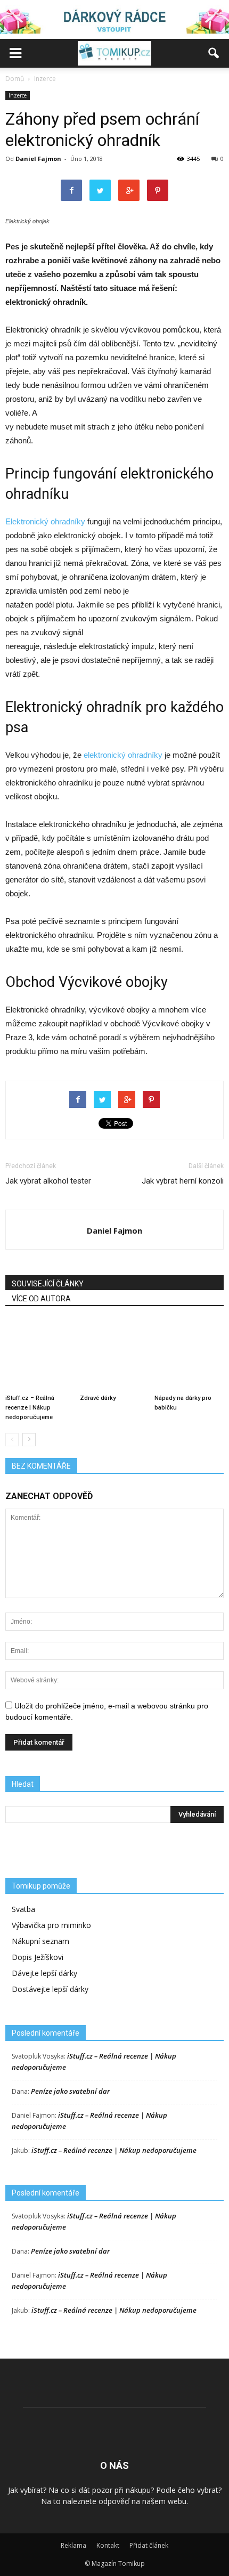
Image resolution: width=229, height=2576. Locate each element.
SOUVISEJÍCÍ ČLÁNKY (48, 1284)
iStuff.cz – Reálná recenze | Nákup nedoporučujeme (30, 1408)
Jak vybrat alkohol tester (48, 1181)
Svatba (23, 1909)
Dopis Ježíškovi (38, 1957)
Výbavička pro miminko (51, 1925)
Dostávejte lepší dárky (50, 1989)
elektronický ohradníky (123, 755)
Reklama (73, 2545)
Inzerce (18, 95)
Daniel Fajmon (38, 159)
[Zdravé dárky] (114, 1355)
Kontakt (108, 2545)
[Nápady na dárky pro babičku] (189, 1355)
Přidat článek (149, 2545)
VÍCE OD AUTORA (41, 1299)
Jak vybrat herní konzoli (183, 1181)
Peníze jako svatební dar (70, 2091)
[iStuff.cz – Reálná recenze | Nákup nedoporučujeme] (40, 1355)
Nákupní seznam (40, 1941)
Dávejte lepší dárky (44, 1973)
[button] (214, 53)
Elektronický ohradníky (45, 521)
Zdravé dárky (98, 1398)
